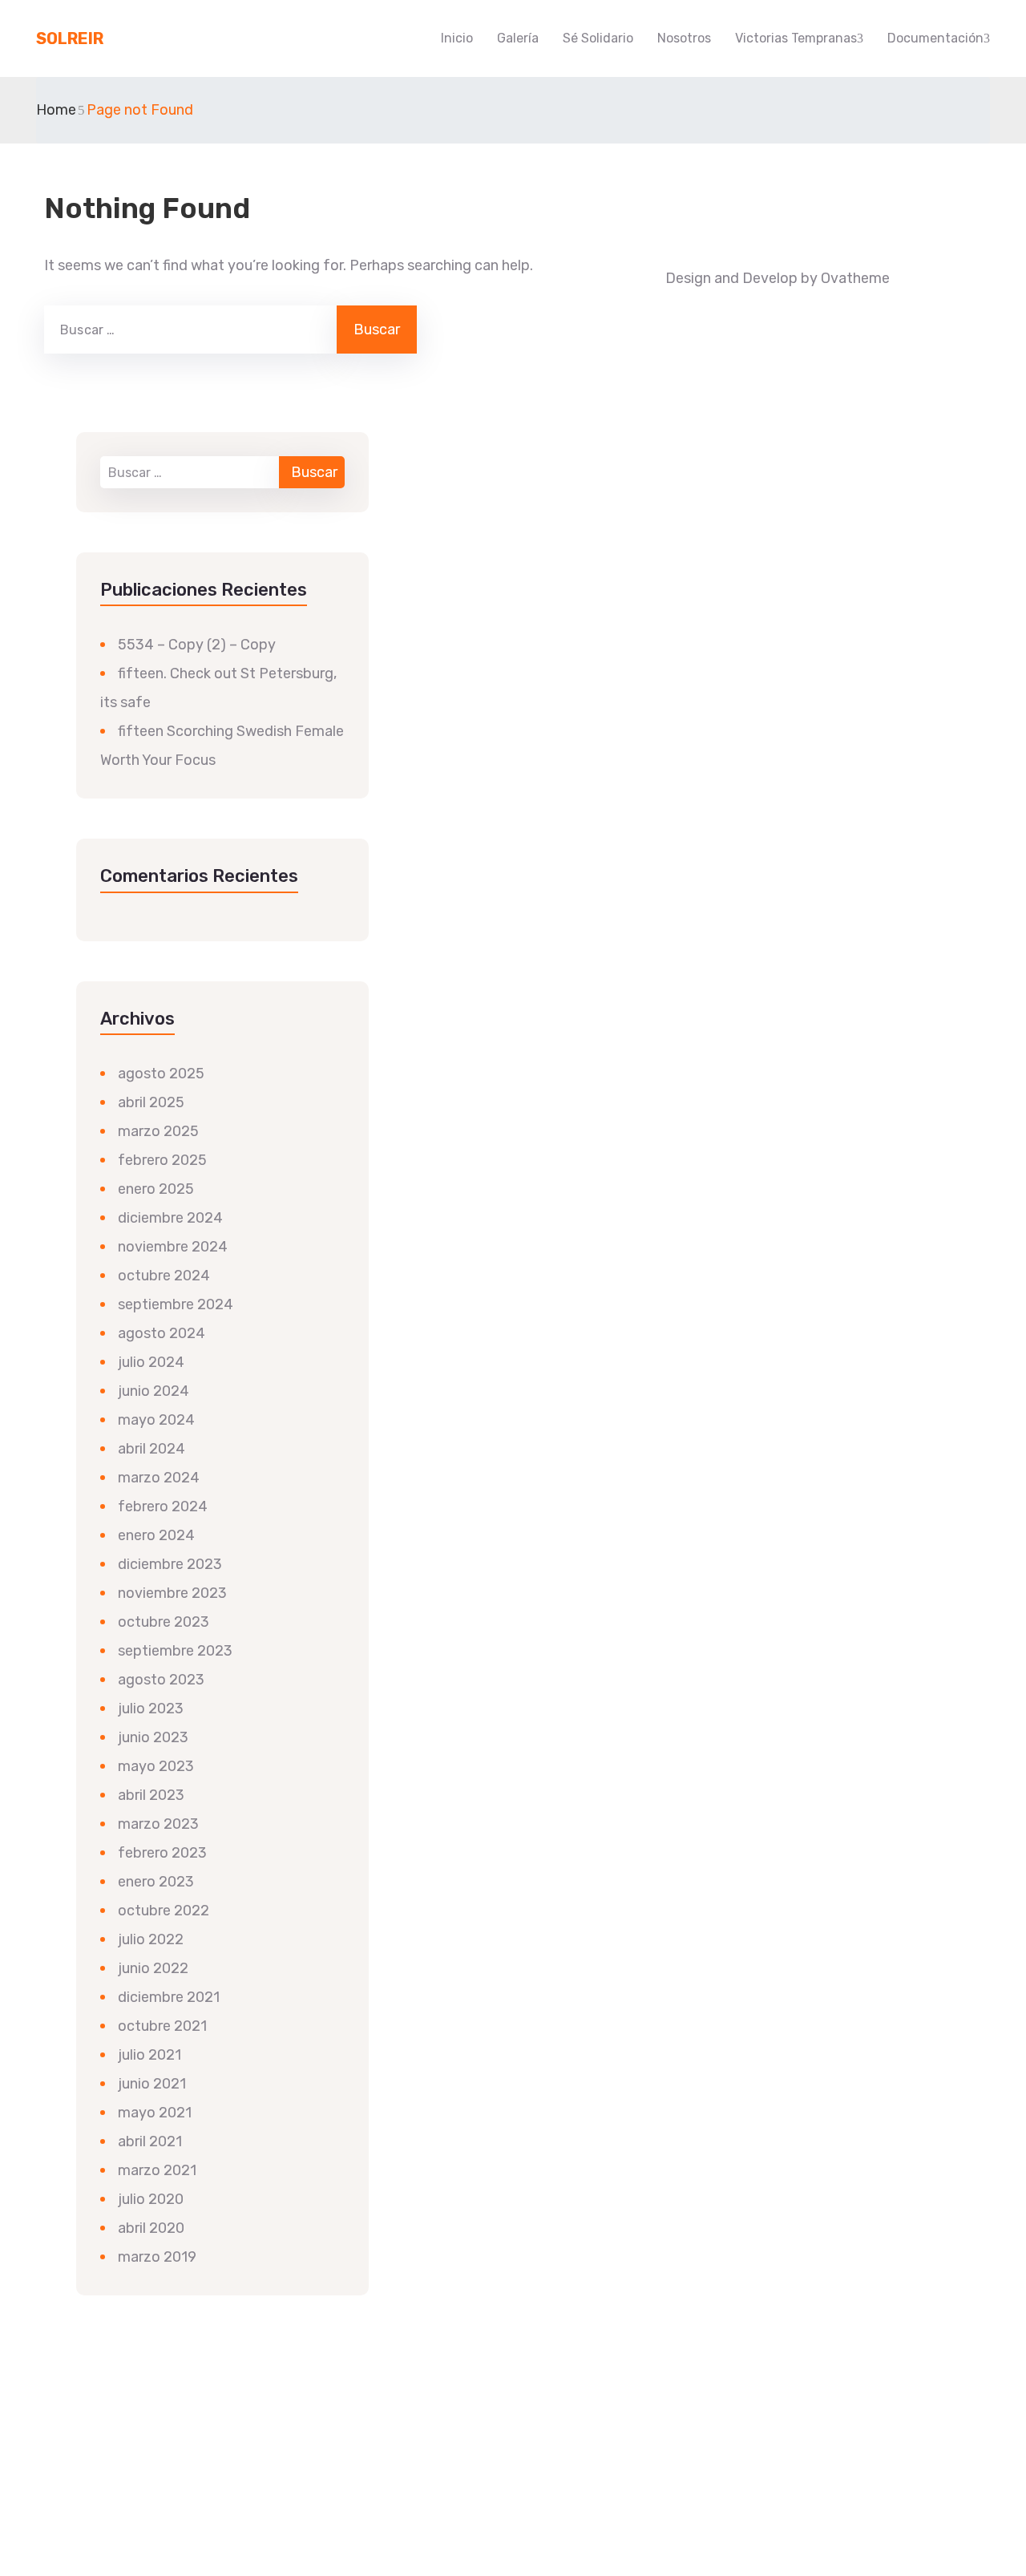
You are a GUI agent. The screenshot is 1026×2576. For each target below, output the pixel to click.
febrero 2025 (162, 1160)
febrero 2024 (163, 1506)
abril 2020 (151, 2228)
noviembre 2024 (173, 1247)
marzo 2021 (157, 2170)
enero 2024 (156, 1535)
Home (56, 110)
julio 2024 (151, 1362)
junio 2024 (153, 1391)
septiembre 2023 (175, 1651)
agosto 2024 (162, 1333)
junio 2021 (152, 2084)
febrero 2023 (162, 1853)
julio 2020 (151, 2199)
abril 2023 (151, 1795)
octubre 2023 (164, 1622)
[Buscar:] (189, 330)
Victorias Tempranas (796, 38)
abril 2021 (150, 2141)
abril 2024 (151, 1449)
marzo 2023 (158, 1824)
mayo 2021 (155, 2113)
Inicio (457, 38)
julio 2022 (151, 1939)
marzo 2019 (157, 2257)
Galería (518, 38)
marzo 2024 (159, 1478)
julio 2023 (151, 1709)
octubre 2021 (162, 2026)
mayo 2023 (156, 1766)
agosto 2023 (161, 1680)
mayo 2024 (156, 1420)
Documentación (935, 38)
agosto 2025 (161, 1074)
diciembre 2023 (170, 1564)
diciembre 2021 (169, 1997)
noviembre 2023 (172, 1593)
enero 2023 (156, 1882)
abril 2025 (151, 1102)
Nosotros (684, 38)
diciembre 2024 (170, 1218)
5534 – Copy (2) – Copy (197, 645)
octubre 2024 (164, 1276)
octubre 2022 (164, 1911)
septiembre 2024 (176, 1304)
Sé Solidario (598, 38)
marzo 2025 (158, 1131)
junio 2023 (153, 1737)
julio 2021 (149, 2055)
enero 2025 (156, 1189)
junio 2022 (153, 1968)
